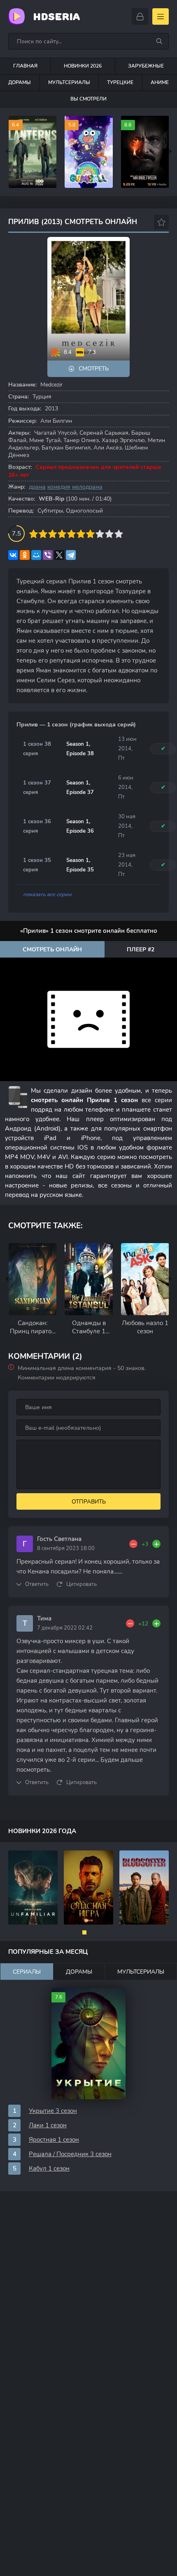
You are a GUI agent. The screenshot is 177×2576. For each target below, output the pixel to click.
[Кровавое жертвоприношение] (144, 1888)
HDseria (56, 17)
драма (37, 487)
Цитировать (82, 1584)
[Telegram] (71, 555)
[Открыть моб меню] (161, 16)
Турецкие (120, 82)
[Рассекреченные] (33, 1888)
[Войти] (140, 16)
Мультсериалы (69, 82)
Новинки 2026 (83, 66)
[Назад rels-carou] (8, 1279)
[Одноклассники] (25, 555)
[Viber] (48, 555)
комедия (59, 487)
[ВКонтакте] (13, 555)
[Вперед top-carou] (169, 152)
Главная (25, 66)
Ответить (37, 1584)
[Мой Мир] (36, 555)
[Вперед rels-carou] (169, 1279)
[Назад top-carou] (8, 152)
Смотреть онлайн (52, 950)
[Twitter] (59, 555)
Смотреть (94, 369)
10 (119, 534)
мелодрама (87, 487)
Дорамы (20, 82)
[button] (84, 1932)
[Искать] (159, 41)
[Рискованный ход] (88, 1888)
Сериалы (27, 1972)
